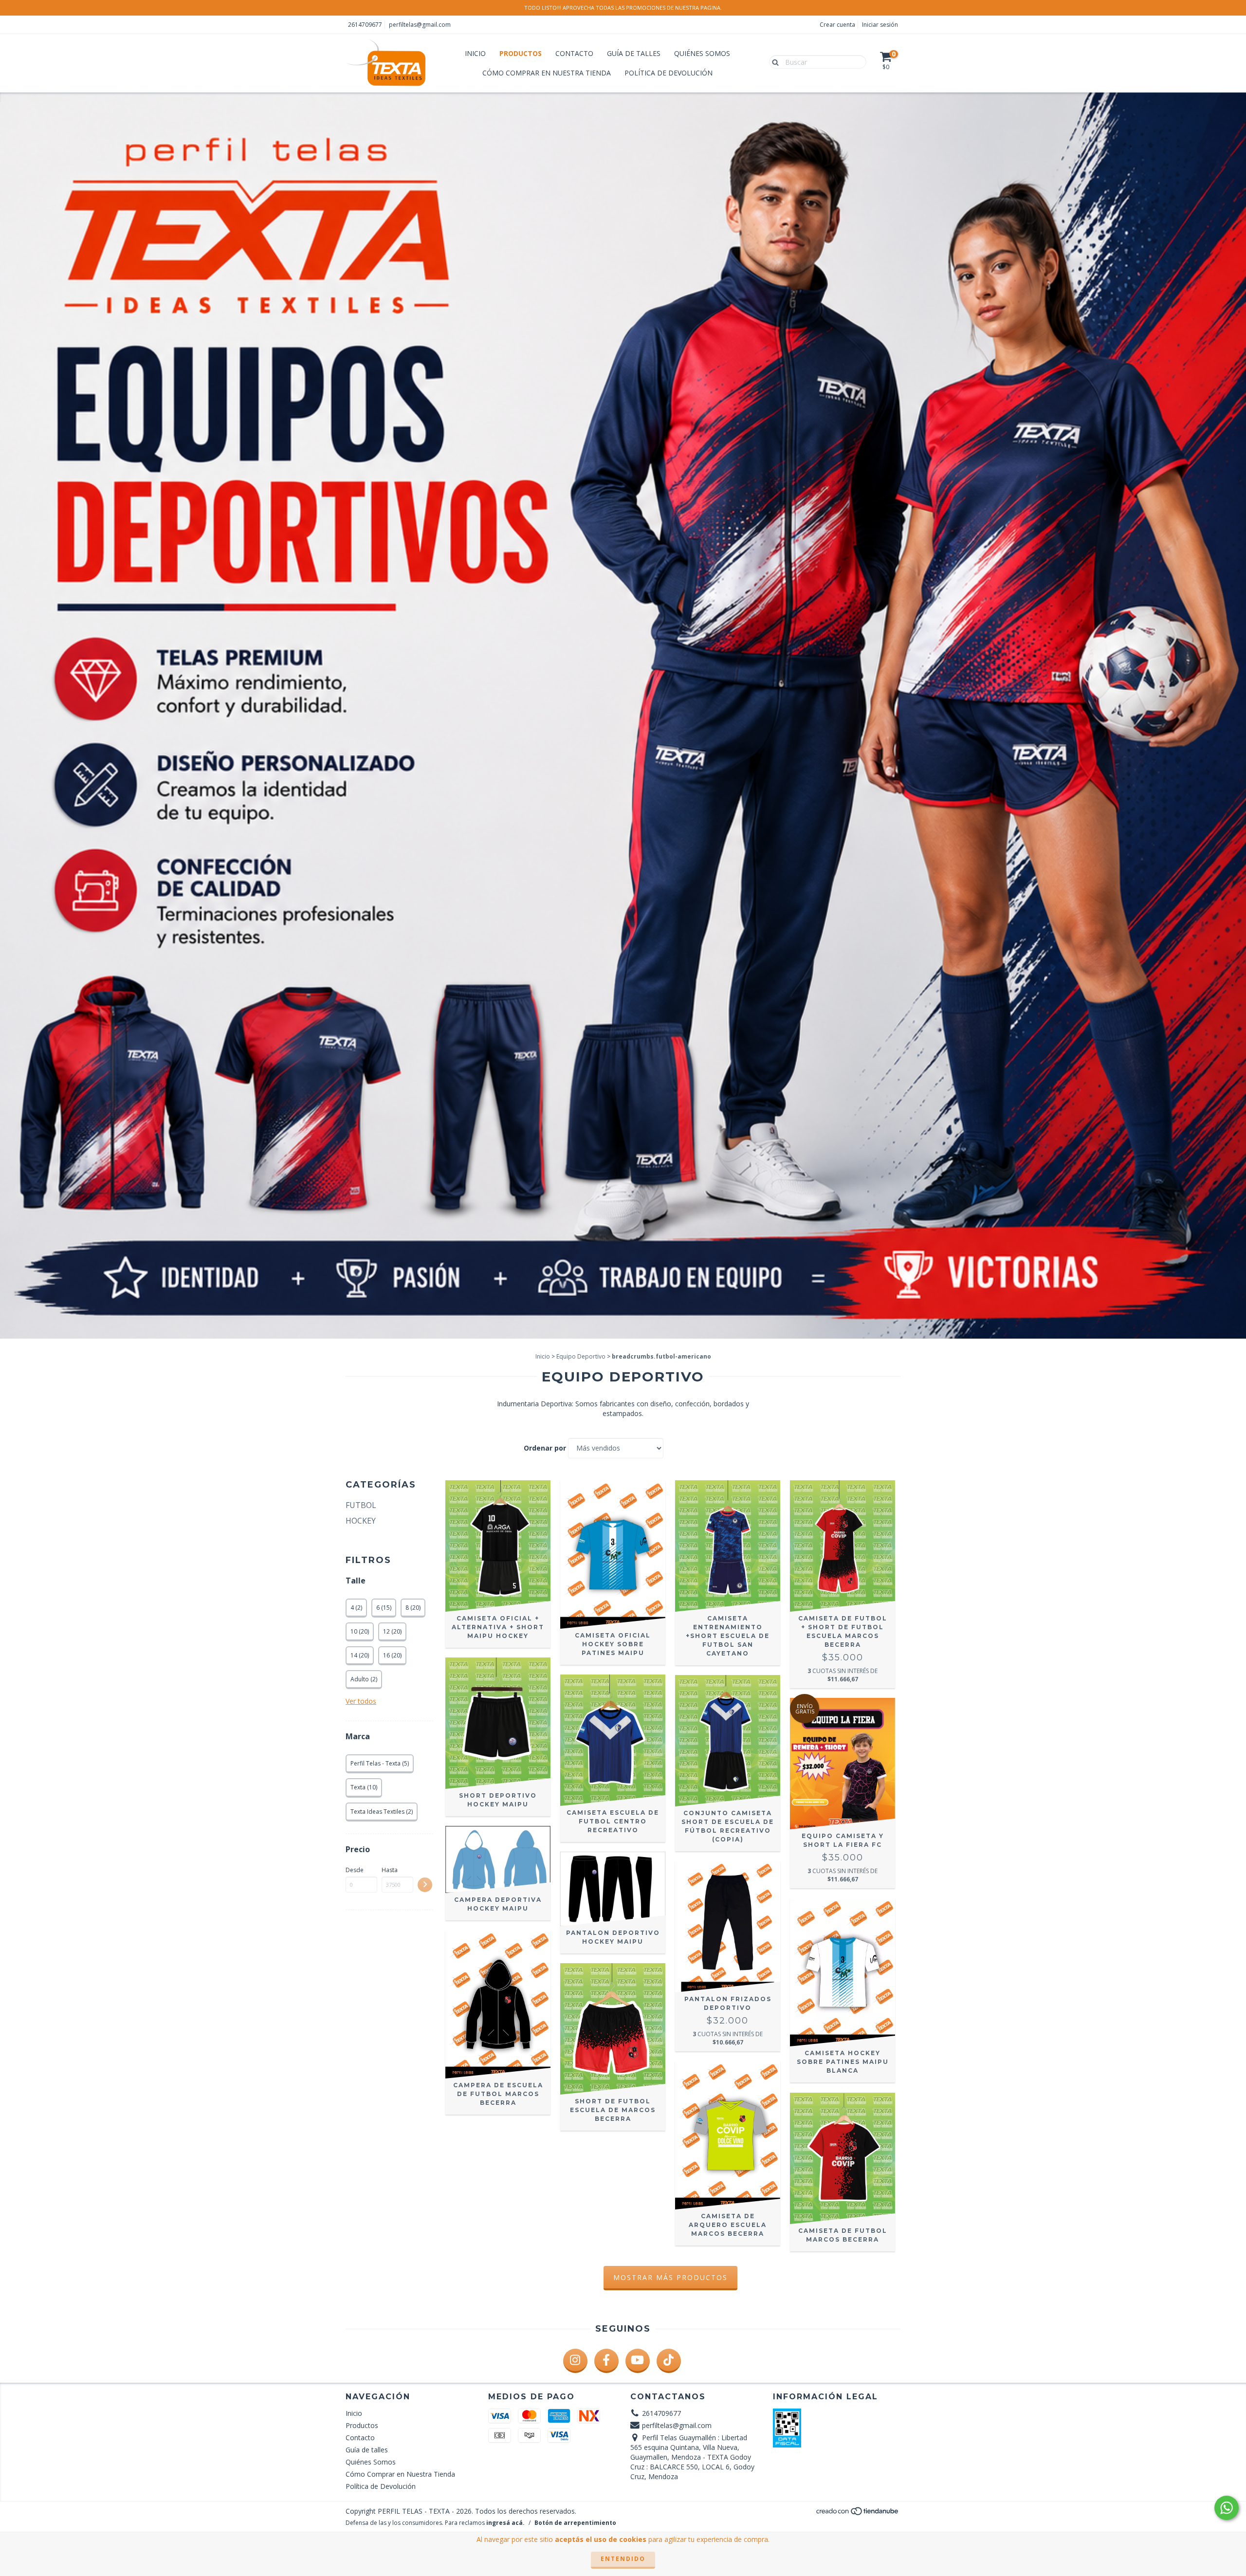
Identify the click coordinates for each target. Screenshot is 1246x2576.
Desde (355, 1870)
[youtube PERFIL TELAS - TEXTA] (638, 2361)
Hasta (390, 1870)
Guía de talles (634, 53)
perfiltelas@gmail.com (420, 25)
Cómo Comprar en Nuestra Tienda (547, 73)
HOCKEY (361, 1521)
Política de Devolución (669, 73)
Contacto (574, 53)
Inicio (475, 53)
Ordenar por (545, 1448)
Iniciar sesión (880, 25)
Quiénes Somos (702, 53)
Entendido (623, 2559)
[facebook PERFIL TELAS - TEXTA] (606, 2361)
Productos (521, 53)
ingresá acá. (505, 2523)
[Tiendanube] (858, 2513)
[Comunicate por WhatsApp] (1227, 2508)
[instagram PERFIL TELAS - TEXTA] (575, 2361)
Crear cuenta (837, 25)
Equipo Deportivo (581, 1356)
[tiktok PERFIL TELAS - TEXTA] (669, 2361)
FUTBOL (361, 1505)
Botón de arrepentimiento (575, 2523)
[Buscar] (773, 61)
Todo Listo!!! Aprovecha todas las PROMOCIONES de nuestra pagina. (623, 8)
